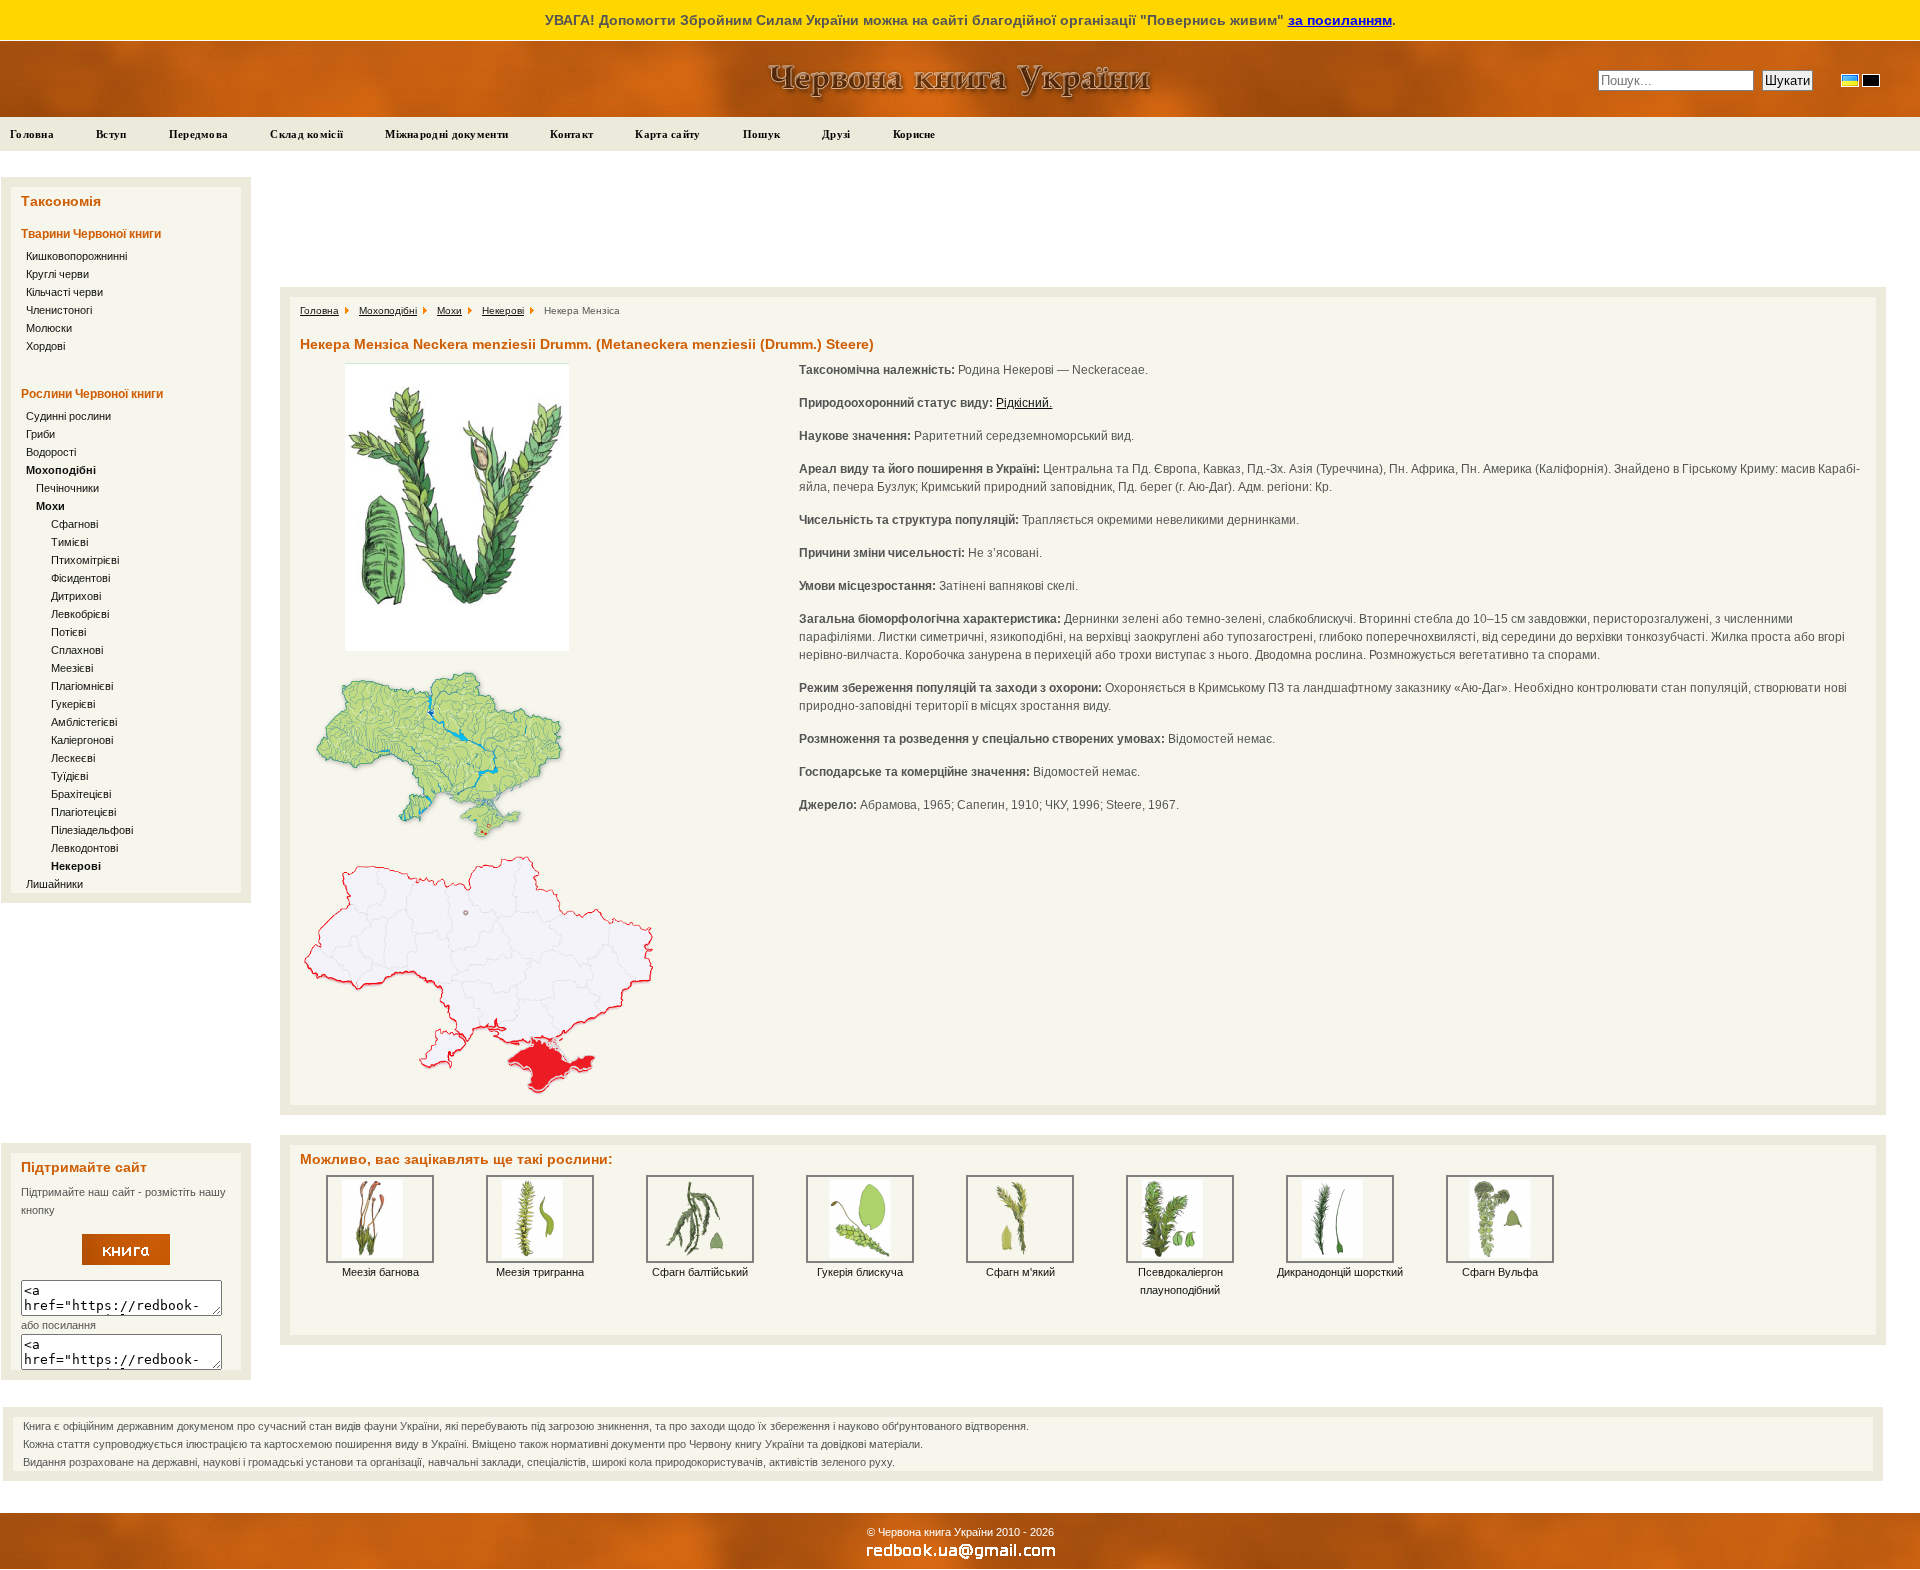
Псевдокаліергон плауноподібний (1180, 1281)
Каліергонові (82, 740)
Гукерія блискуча (860, 1272)
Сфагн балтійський (700, 1272)
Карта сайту (667, 134)
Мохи (50, 506)
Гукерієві (73, 704)
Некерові (76, 866)
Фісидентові (80, 578)
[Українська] (1850, 80)
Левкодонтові (84, 848)
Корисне (914, 134)
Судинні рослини (68, 416)
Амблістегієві (84, 722)
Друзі (836, 134)
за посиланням (1340, 20)
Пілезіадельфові (92, 830)
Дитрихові (76, 596)
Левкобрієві (80, 614)
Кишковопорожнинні (76, 256)
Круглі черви (57, 274)
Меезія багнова (380, 1272)
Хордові (45, 346)
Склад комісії (306, 134)
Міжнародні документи (446, 134)
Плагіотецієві (83, 812)
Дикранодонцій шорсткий (1340, 1272)
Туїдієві (69, 776)
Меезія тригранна (540, 1272)
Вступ (111, 134)
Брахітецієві (81, 794)
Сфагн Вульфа (1500, 1272)
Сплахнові (77, 650)
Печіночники (67, 488)
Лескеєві (73, 758)
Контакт (571, 134)
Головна (32, 134)
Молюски (49, 328)
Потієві (68, 632)
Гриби (40, 434)
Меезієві (72, 668)
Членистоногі (59, 310)
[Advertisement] (126, 1023)
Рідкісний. (1024, 403)
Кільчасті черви (64, 292)
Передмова (199, 134)
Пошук (762, 134)
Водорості (51, 452)
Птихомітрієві (85, 560)
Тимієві (69, 542)
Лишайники (54, 884)
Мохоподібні (61, 470)
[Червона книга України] (126, 1261)
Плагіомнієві (82, 686)
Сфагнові (74, 524)
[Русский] (1871, 80)
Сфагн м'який (1020, 1272)
